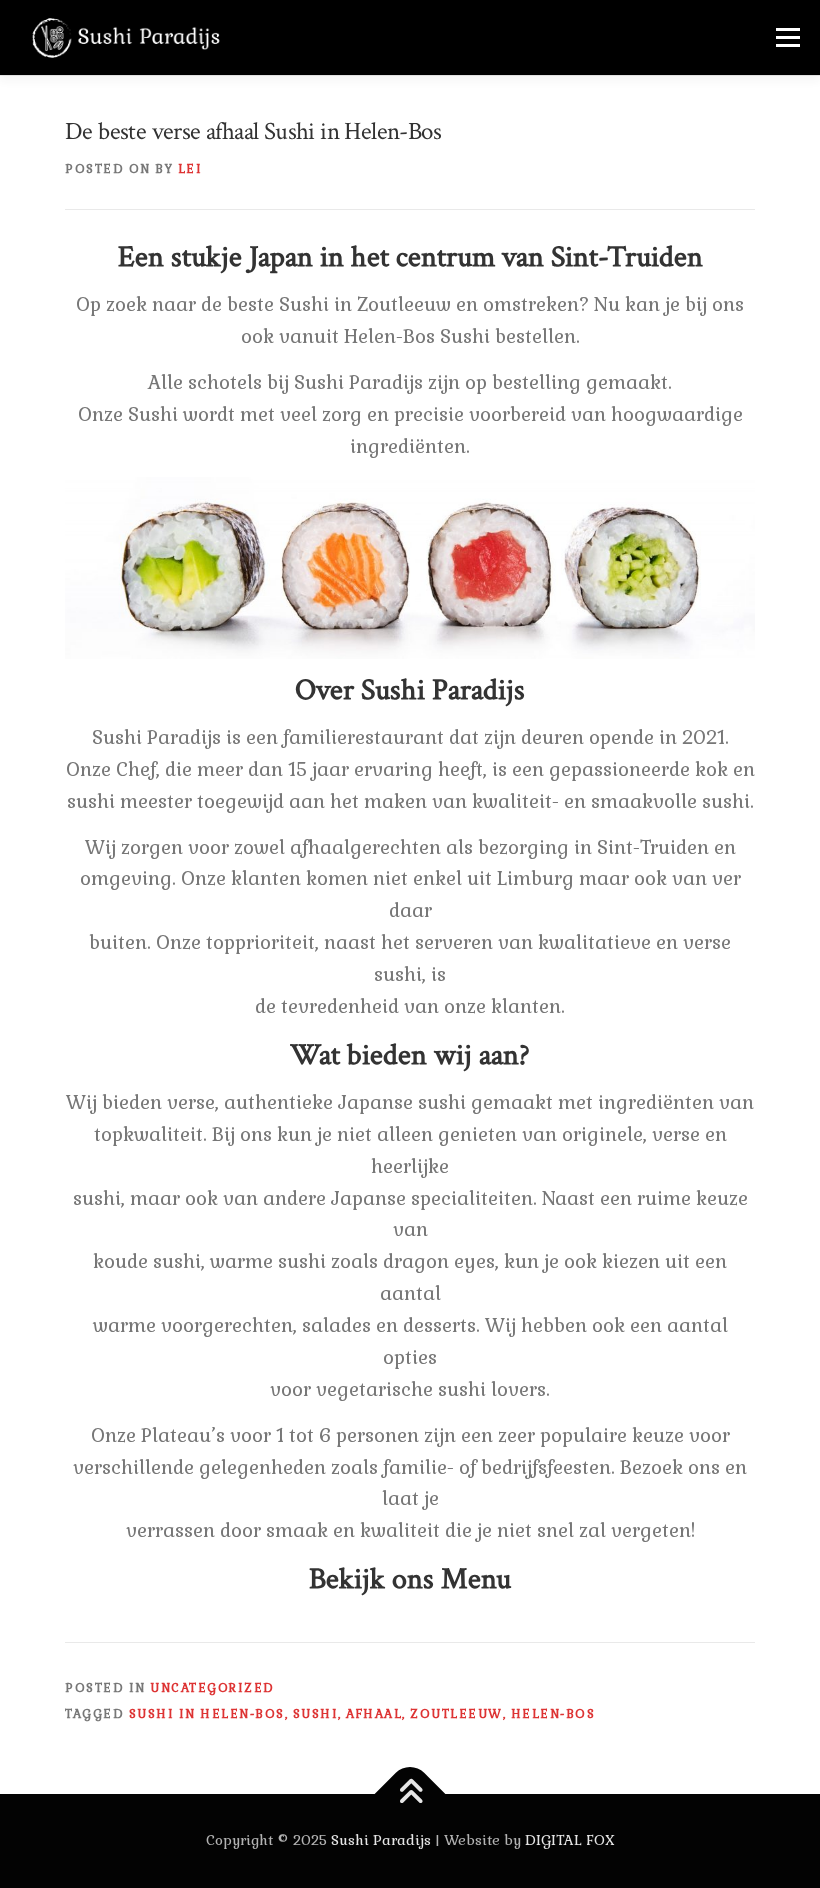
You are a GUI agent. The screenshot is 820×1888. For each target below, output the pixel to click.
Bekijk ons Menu (410, 1579)
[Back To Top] (410, 1794)
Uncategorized (212, 1688)
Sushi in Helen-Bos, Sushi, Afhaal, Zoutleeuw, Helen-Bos (362, 1714)
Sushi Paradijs (381, 1840)
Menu (787, 37)
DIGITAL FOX (570, 1840)
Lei (190, 169)
